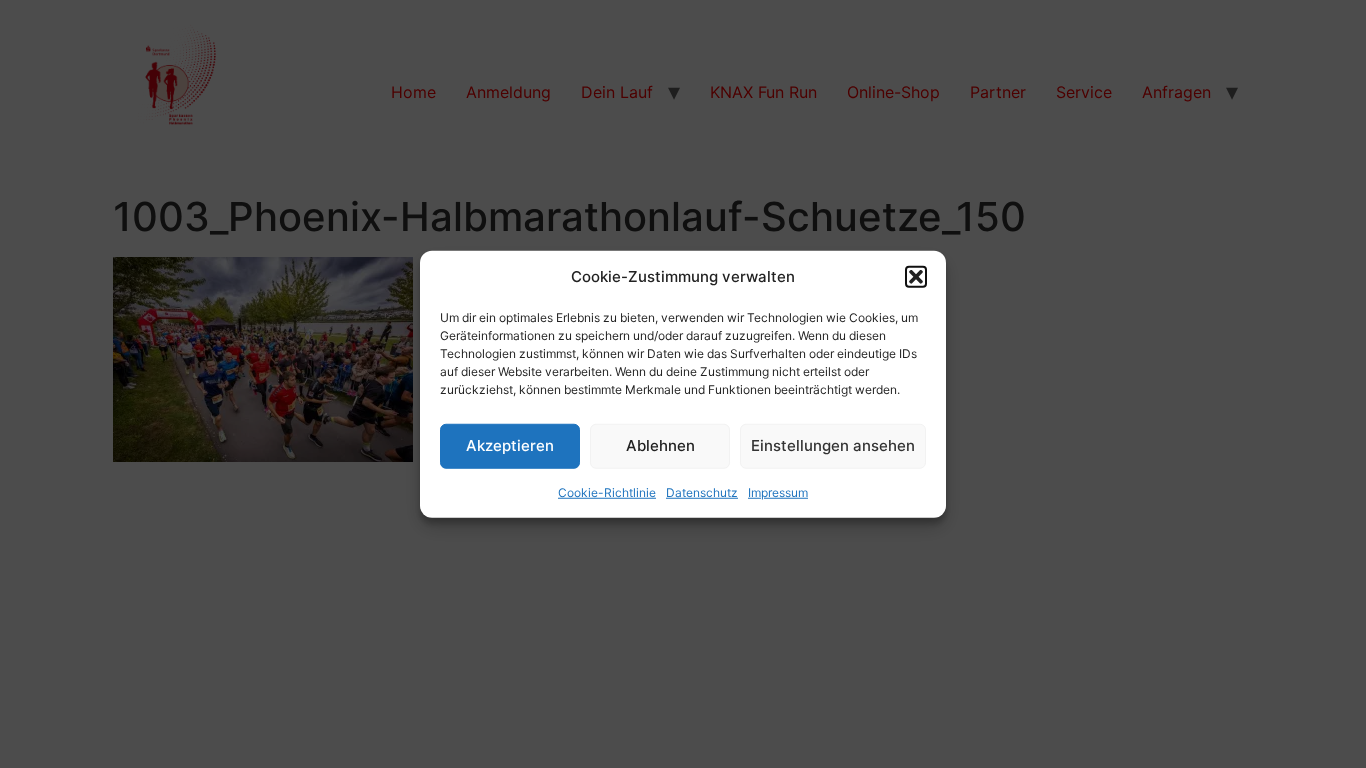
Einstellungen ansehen (833, 445)
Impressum (778, 491)
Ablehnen (660, 445)
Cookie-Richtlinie (607, 491)
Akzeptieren (510, 445)
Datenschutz (702, 491)
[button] (916, 277)
